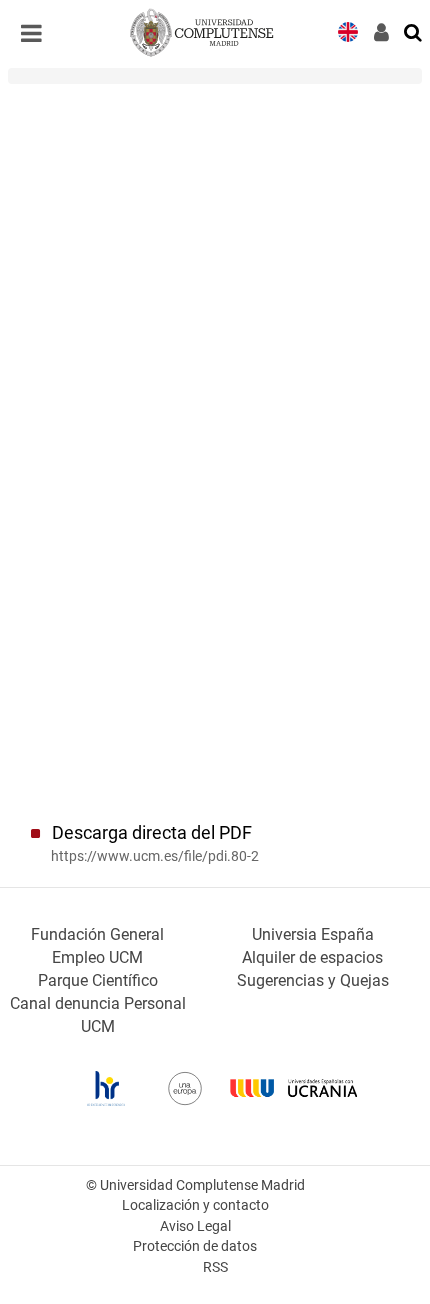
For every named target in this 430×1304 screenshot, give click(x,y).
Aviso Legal (195, 1226)
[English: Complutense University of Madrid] (348, 30)
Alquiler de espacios (312, 957)
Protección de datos (195, 1246)
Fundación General (97, 934)
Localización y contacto (195, 1205)
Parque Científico (98, 980)
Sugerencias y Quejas (313, 980)
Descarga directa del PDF (152, 833)
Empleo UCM (97, 957)
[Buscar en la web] (414, 31)
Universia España (313, 934)
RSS (215, 1267)
